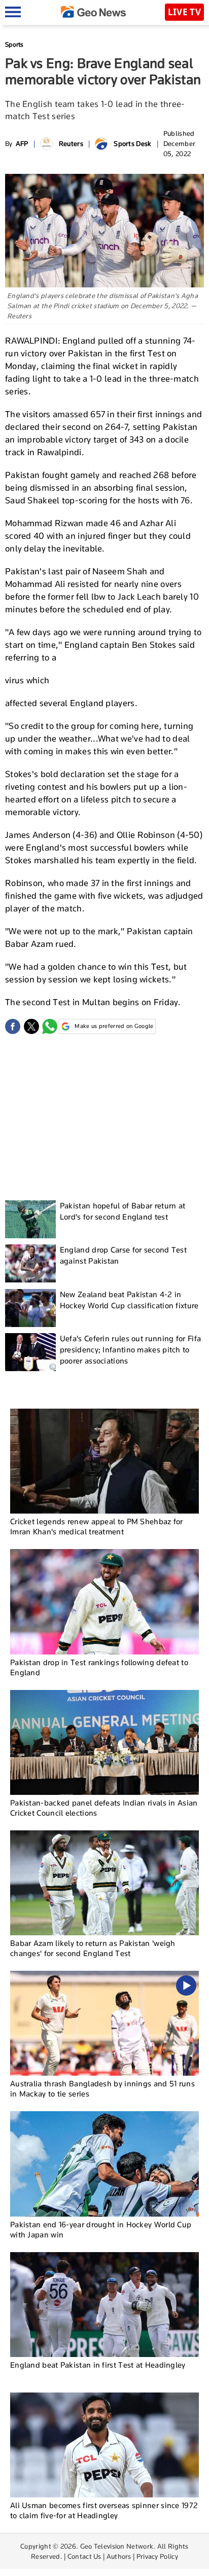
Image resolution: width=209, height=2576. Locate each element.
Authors (119, 2556)
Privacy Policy (157, 2556)
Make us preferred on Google (114, 1026)
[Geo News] (93, 12)
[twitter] (31, 1026)
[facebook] (13, 1026)
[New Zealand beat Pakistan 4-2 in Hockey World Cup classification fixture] (30, 1308)
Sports (14, 44)
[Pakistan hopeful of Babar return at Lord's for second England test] (30, 1219)
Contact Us (84, 2556)
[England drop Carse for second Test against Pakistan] (30, 1263)
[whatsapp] (50, 1026)
